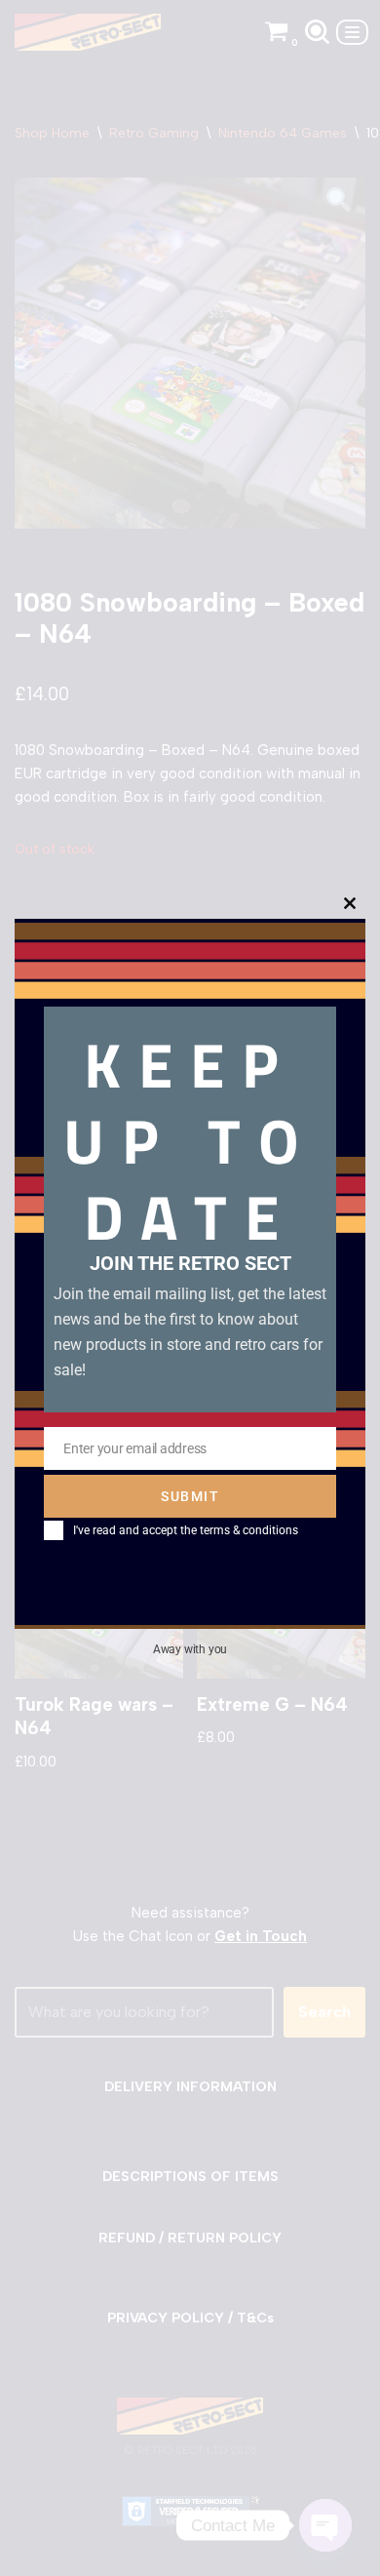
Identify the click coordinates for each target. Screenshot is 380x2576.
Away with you (190, 1649)
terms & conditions (249, 1530)
